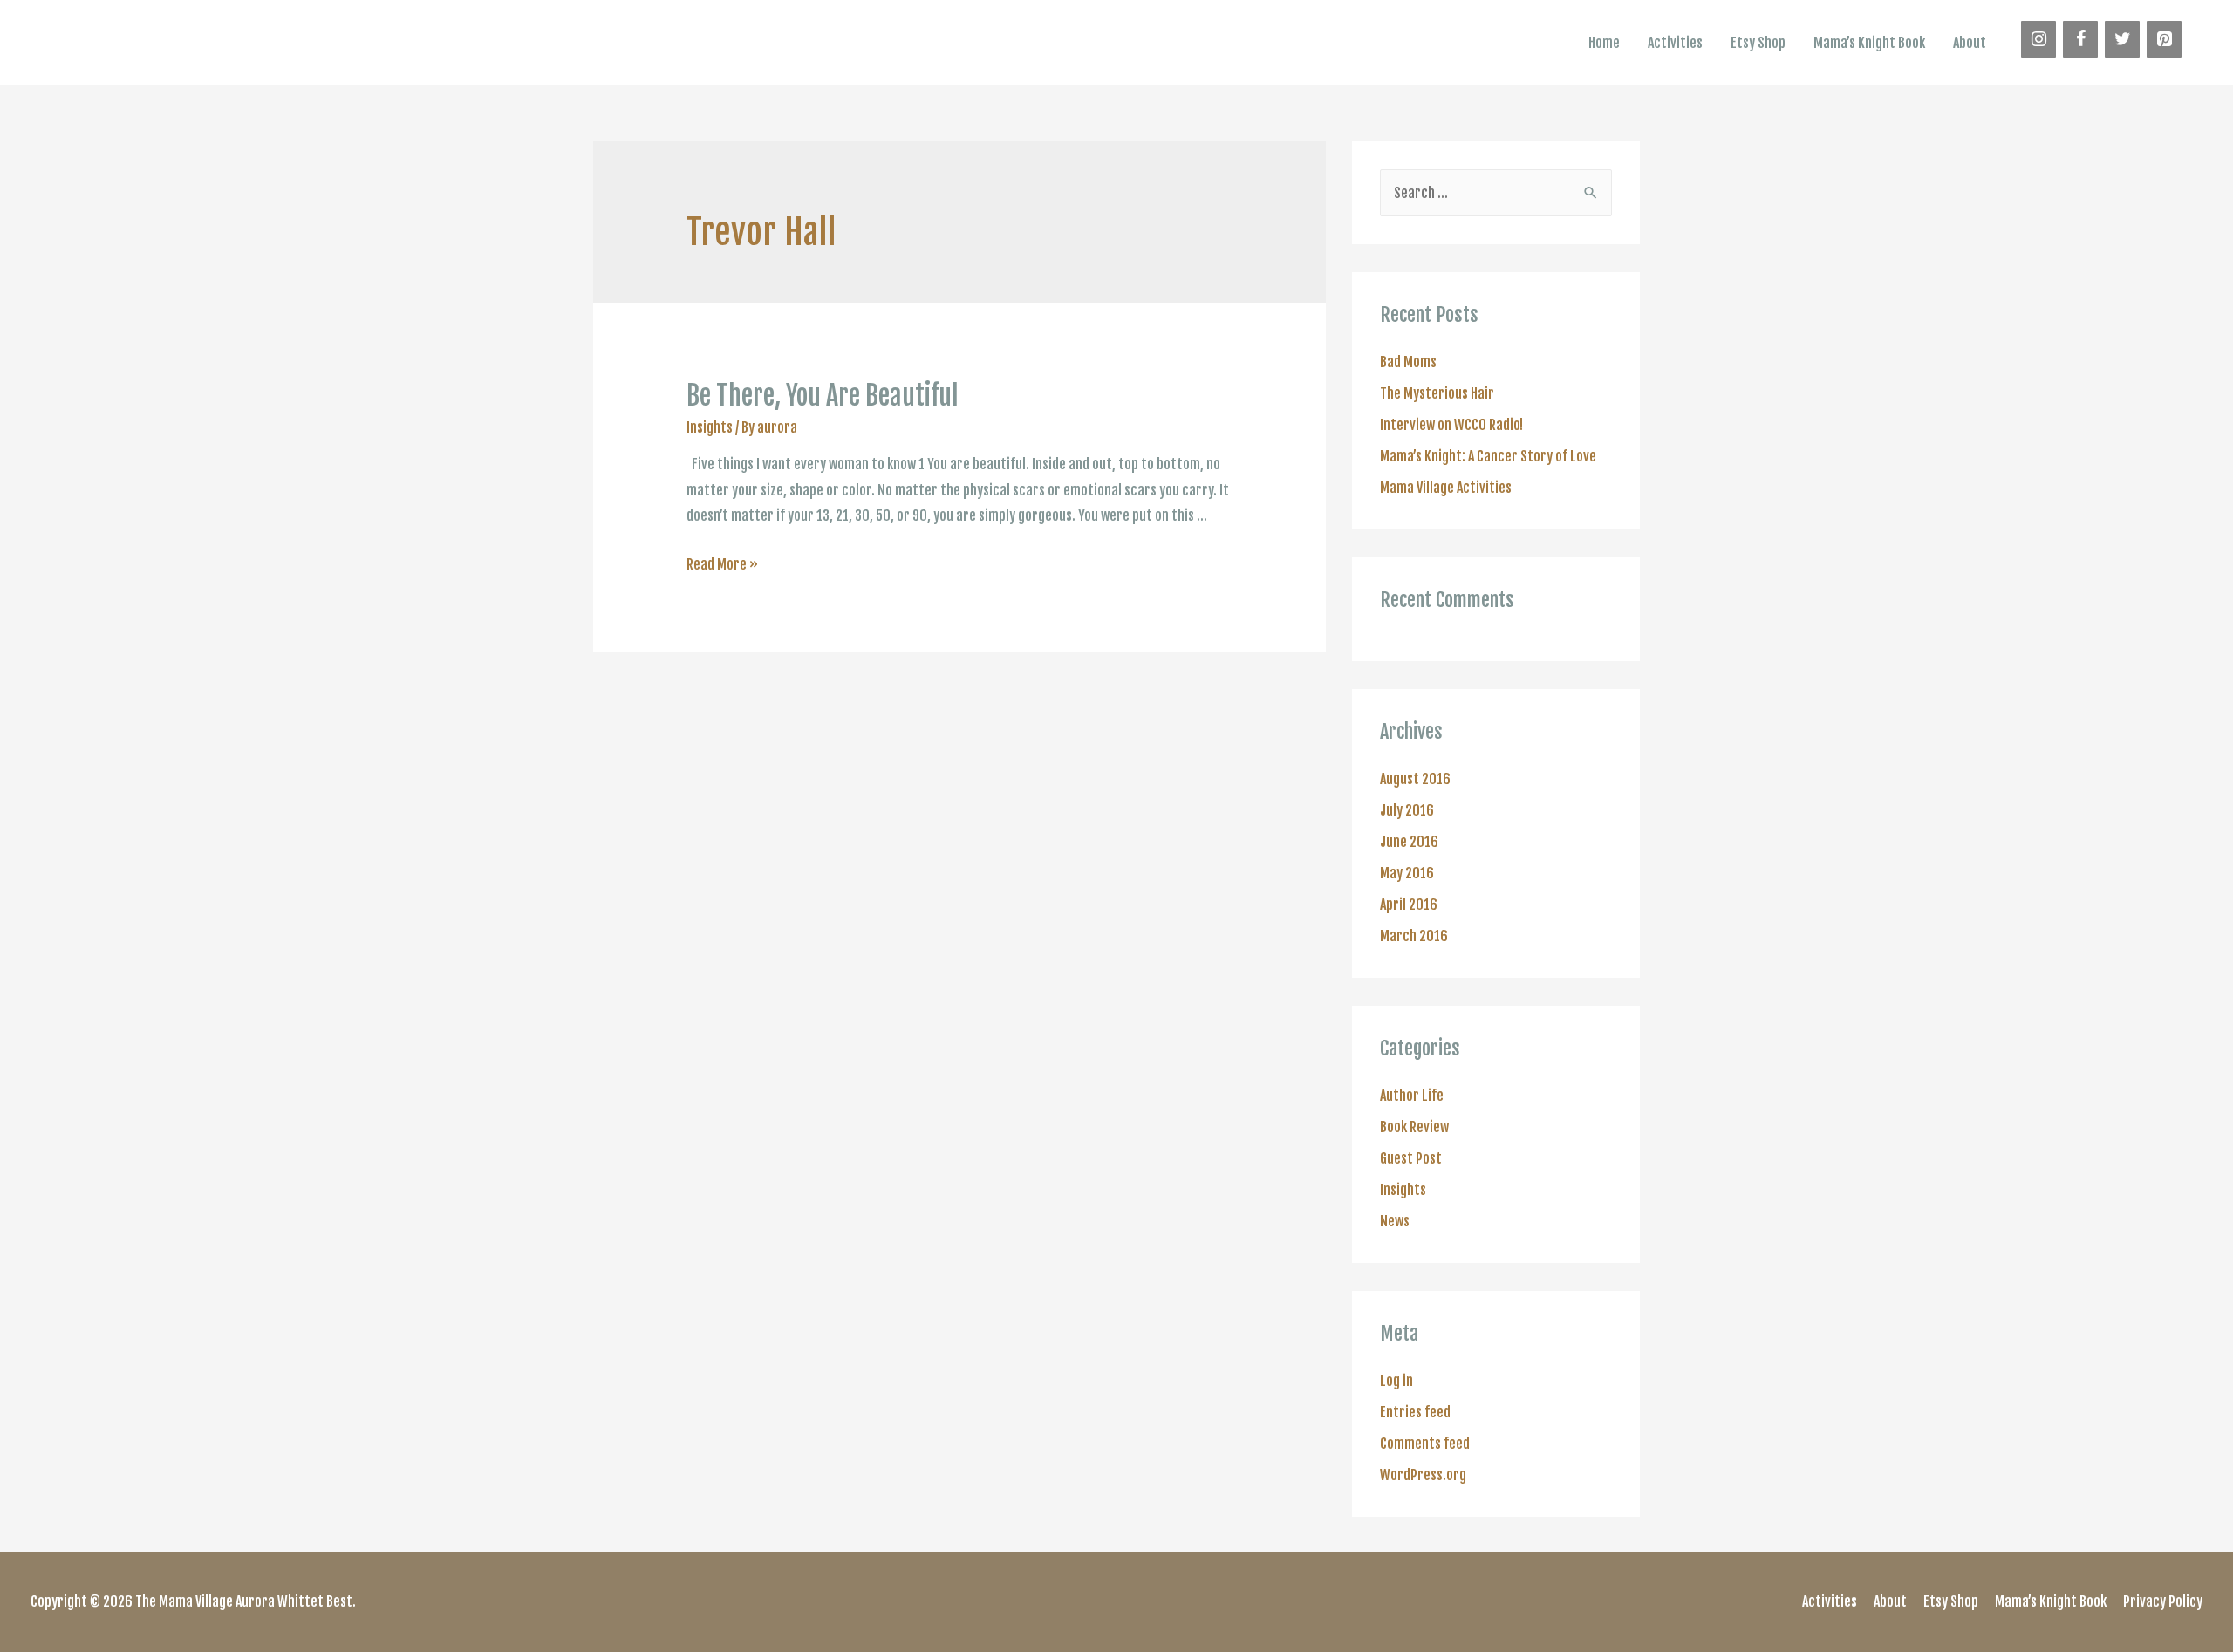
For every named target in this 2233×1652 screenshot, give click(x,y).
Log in (1396, 1381)
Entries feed (1415, 1412)
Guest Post (1411, 1158)
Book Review (1414, 1127)
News (1395, 1221)
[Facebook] (2080, 39)
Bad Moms (1408, 362)
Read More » (722, 564)
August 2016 (1415, 779)
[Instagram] (2038, 39)
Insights (710, 427)
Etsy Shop (1758, 43)
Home (1604, 43)
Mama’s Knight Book (1869, 43)
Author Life (1412, 1096)
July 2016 (1407, 810)
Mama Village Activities (1446, 488)
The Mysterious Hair (1437, 393)
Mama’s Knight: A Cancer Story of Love (1488, 456)
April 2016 (1409, 905)
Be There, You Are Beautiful (823, 396)
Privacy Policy (2163, 1601)
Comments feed (1425, 1444)
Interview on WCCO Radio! (1451, 425)
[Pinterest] (2164, 39)
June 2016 (1409, 842)
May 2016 (1407, 873)
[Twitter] (2122, 39)
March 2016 (1414, 936)
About (1970, 43)
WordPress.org (1423, 1475)
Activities (1675, 43)
